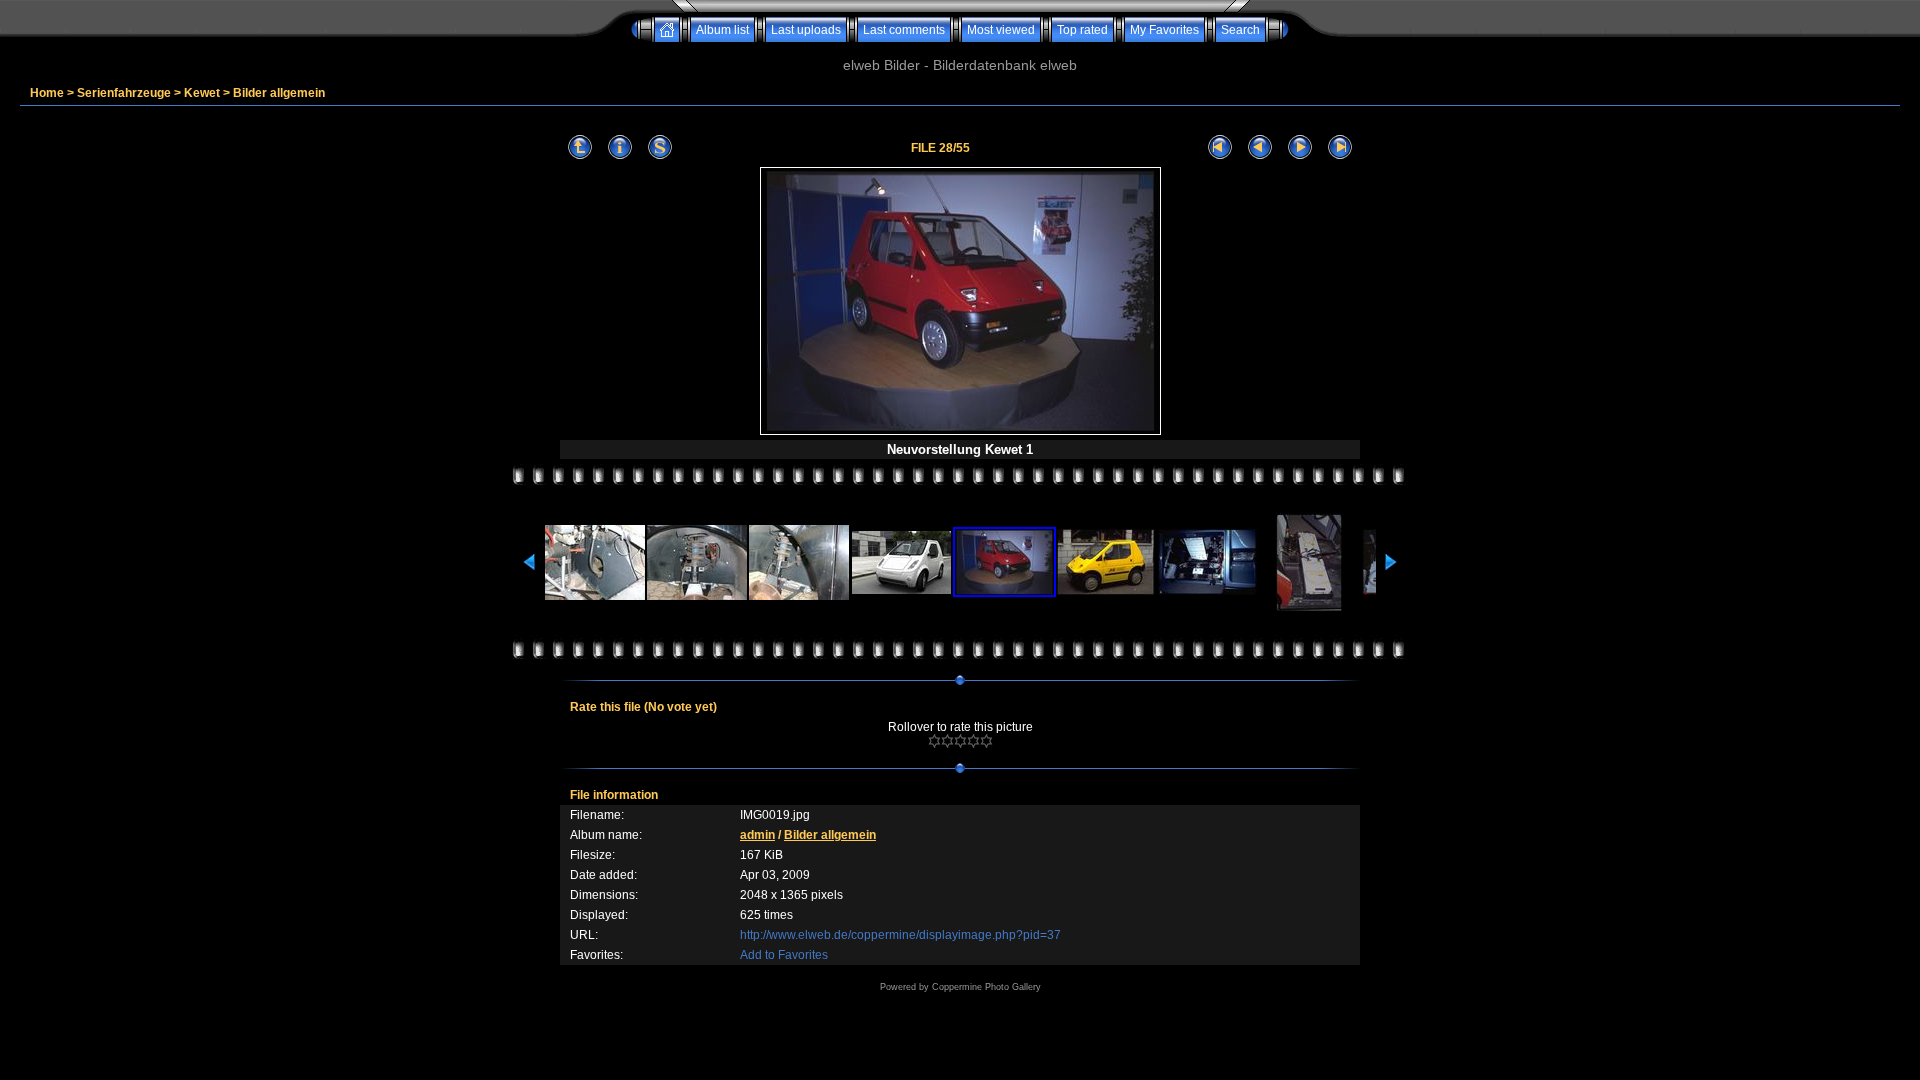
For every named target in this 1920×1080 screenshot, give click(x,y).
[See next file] (1300, 147)
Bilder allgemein (279, 93)
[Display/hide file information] (620, 147)
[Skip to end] (1340, 147)
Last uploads (806, 30)
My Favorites (1164, 30)
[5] (986, 741)
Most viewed (1001, 30)
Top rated (1082, 30)
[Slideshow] (660, 147)
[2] (947, 741)
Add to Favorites (784, 955)
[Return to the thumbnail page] (580, 147)
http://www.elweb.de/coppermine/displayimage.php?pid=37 (900, 935)
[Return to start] (1220, 147)
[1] (934, 741)
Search (1240, 30)
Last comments (904, 30)
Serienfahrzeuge (124, 93)
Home (47, 93)
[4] (973, 741)
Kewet (202, 93)
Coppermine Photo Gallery (986, 987)
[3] (960, 741)
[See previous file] (1260, 147)
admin (757, 835)
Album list (722, 30)
